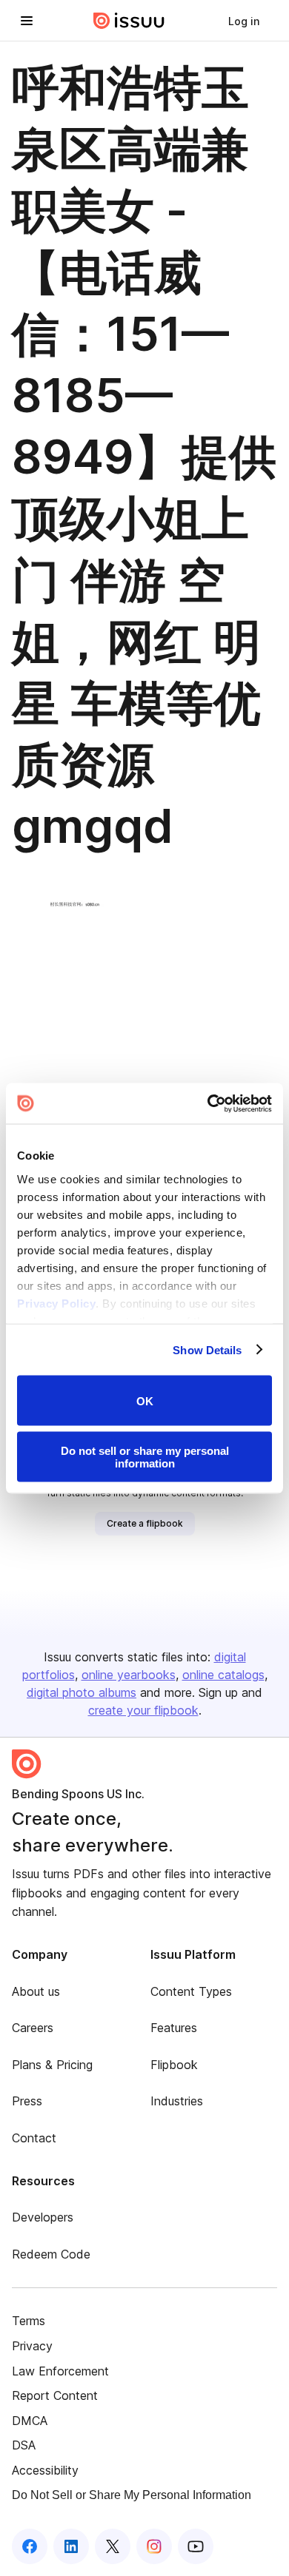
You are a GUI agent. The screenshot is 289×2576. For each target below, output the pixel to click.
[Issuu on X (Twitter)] (113, 2546)
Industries (177, 2101)
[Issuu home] (129, 21)
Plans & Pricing (52, 2065)
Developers (43, 2217)
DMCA (30, 2421)
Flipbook (174, 2065)
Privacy (32, 2346)
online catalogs (223, 1675)
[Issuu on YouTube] (196, 2546)
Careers (33, 2028)
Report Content (55, 2395)
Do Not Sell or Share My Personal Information (132, 2495)
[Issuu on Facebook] (30, 2546)
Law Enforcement (60, 2371)
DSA (24, 2445)
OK (145, 1400)
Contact (34, 2138)
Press (27, 2101)
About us (36, 1991)
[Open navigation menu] (27, 21)
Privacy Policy (56, 1303)
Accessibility (45, 2470)
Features (174, 2028)
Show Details (207, 1349)
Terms (29, 2321)
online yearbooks (129, 1675)
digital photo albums (82, 1692)
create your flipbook (143, 1710)
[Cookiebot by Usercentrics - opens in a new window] (208, 1103)
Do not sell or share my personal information (145, 1456)
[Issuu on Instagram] (154, 2546)
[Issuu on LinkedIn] (71, 2546)
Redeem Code (51, 2254)
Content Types (191, 1991)
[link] (244, 21)
